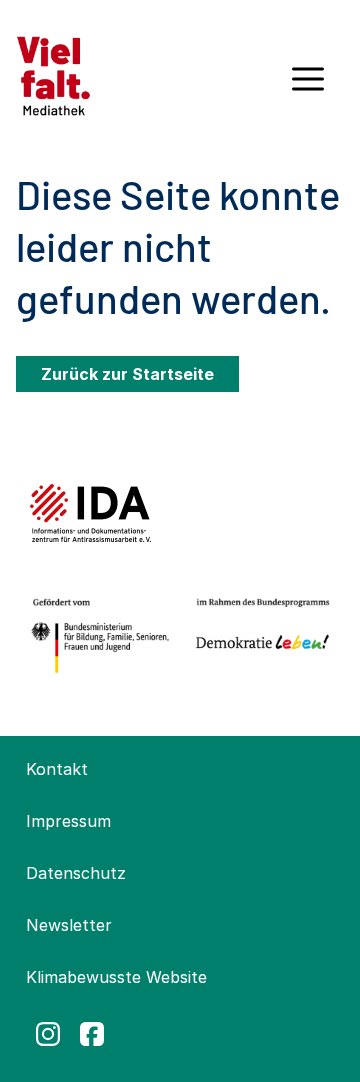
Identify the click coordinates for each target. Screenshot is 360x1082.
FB (92, 1034)
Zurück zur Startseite (127, 374)
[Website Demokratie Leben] (259, 636)
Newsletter (69, 925)
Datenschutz (76, 873)
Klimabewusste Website (116, 977)
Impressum (68, 821)
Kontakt (57, 769)
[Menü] (308, 86)
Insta (48, 1034)
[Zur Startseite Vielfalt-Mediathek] (53, 74)
